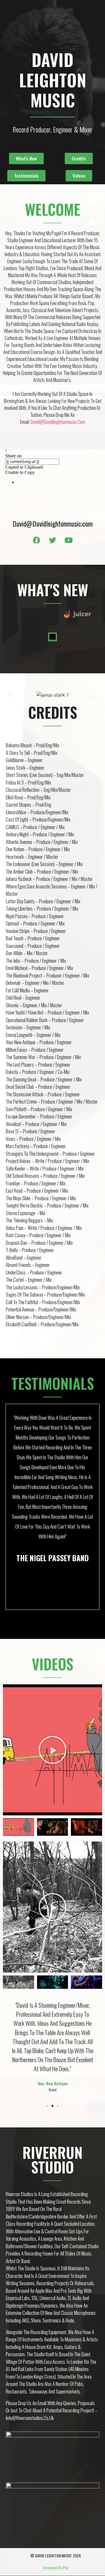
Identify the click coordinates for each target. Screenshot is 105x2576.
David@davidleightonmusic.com (58, 422)
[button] (26, 159)
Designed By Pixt (56, 2567)
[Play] (52, 1750)
